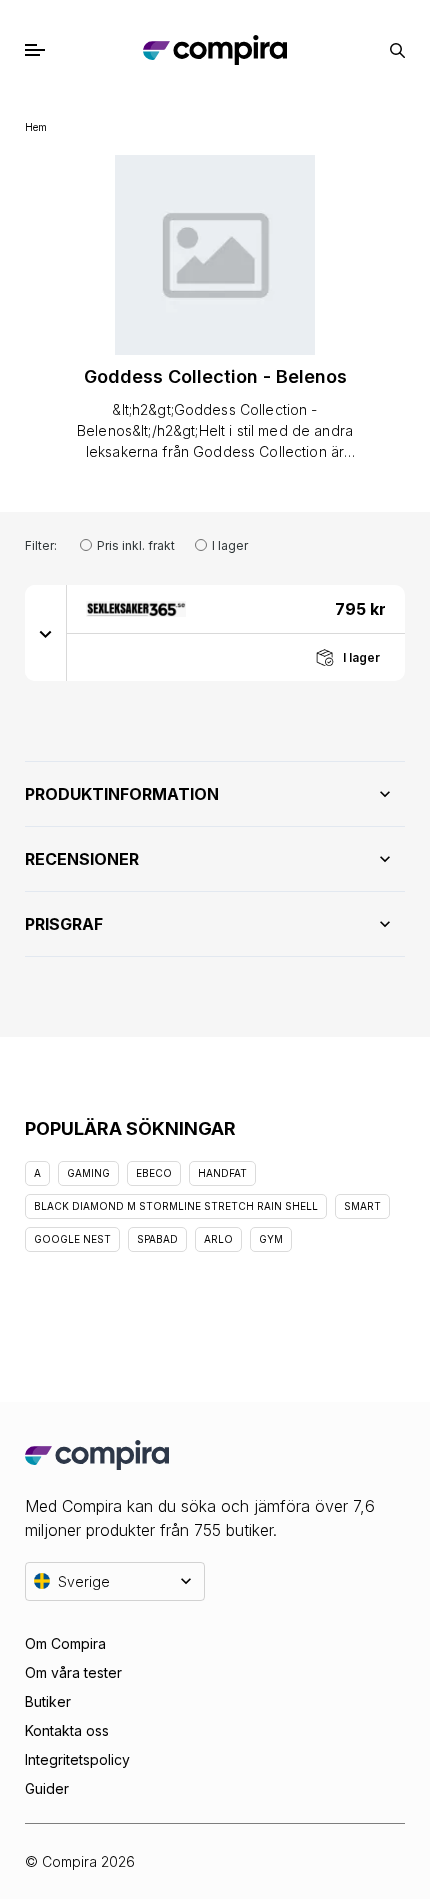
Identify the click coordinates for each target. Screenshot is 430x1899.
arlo (218, 1239)
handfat (222, 1173)
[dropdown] (46, 633)
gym (271, 1239)
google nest (72, 1239)
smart (362, 1206)
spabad (157, 1239)
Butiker (48, 1701)
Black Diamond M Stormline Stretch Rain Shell (176, 1206)
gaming (88, 1173)
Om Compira (65, 1643)
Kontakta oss (67, 1730)
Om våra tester (73, 1672)
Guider (47, 1788)
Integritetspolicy (77, 1759)
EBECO (154, 1173)
